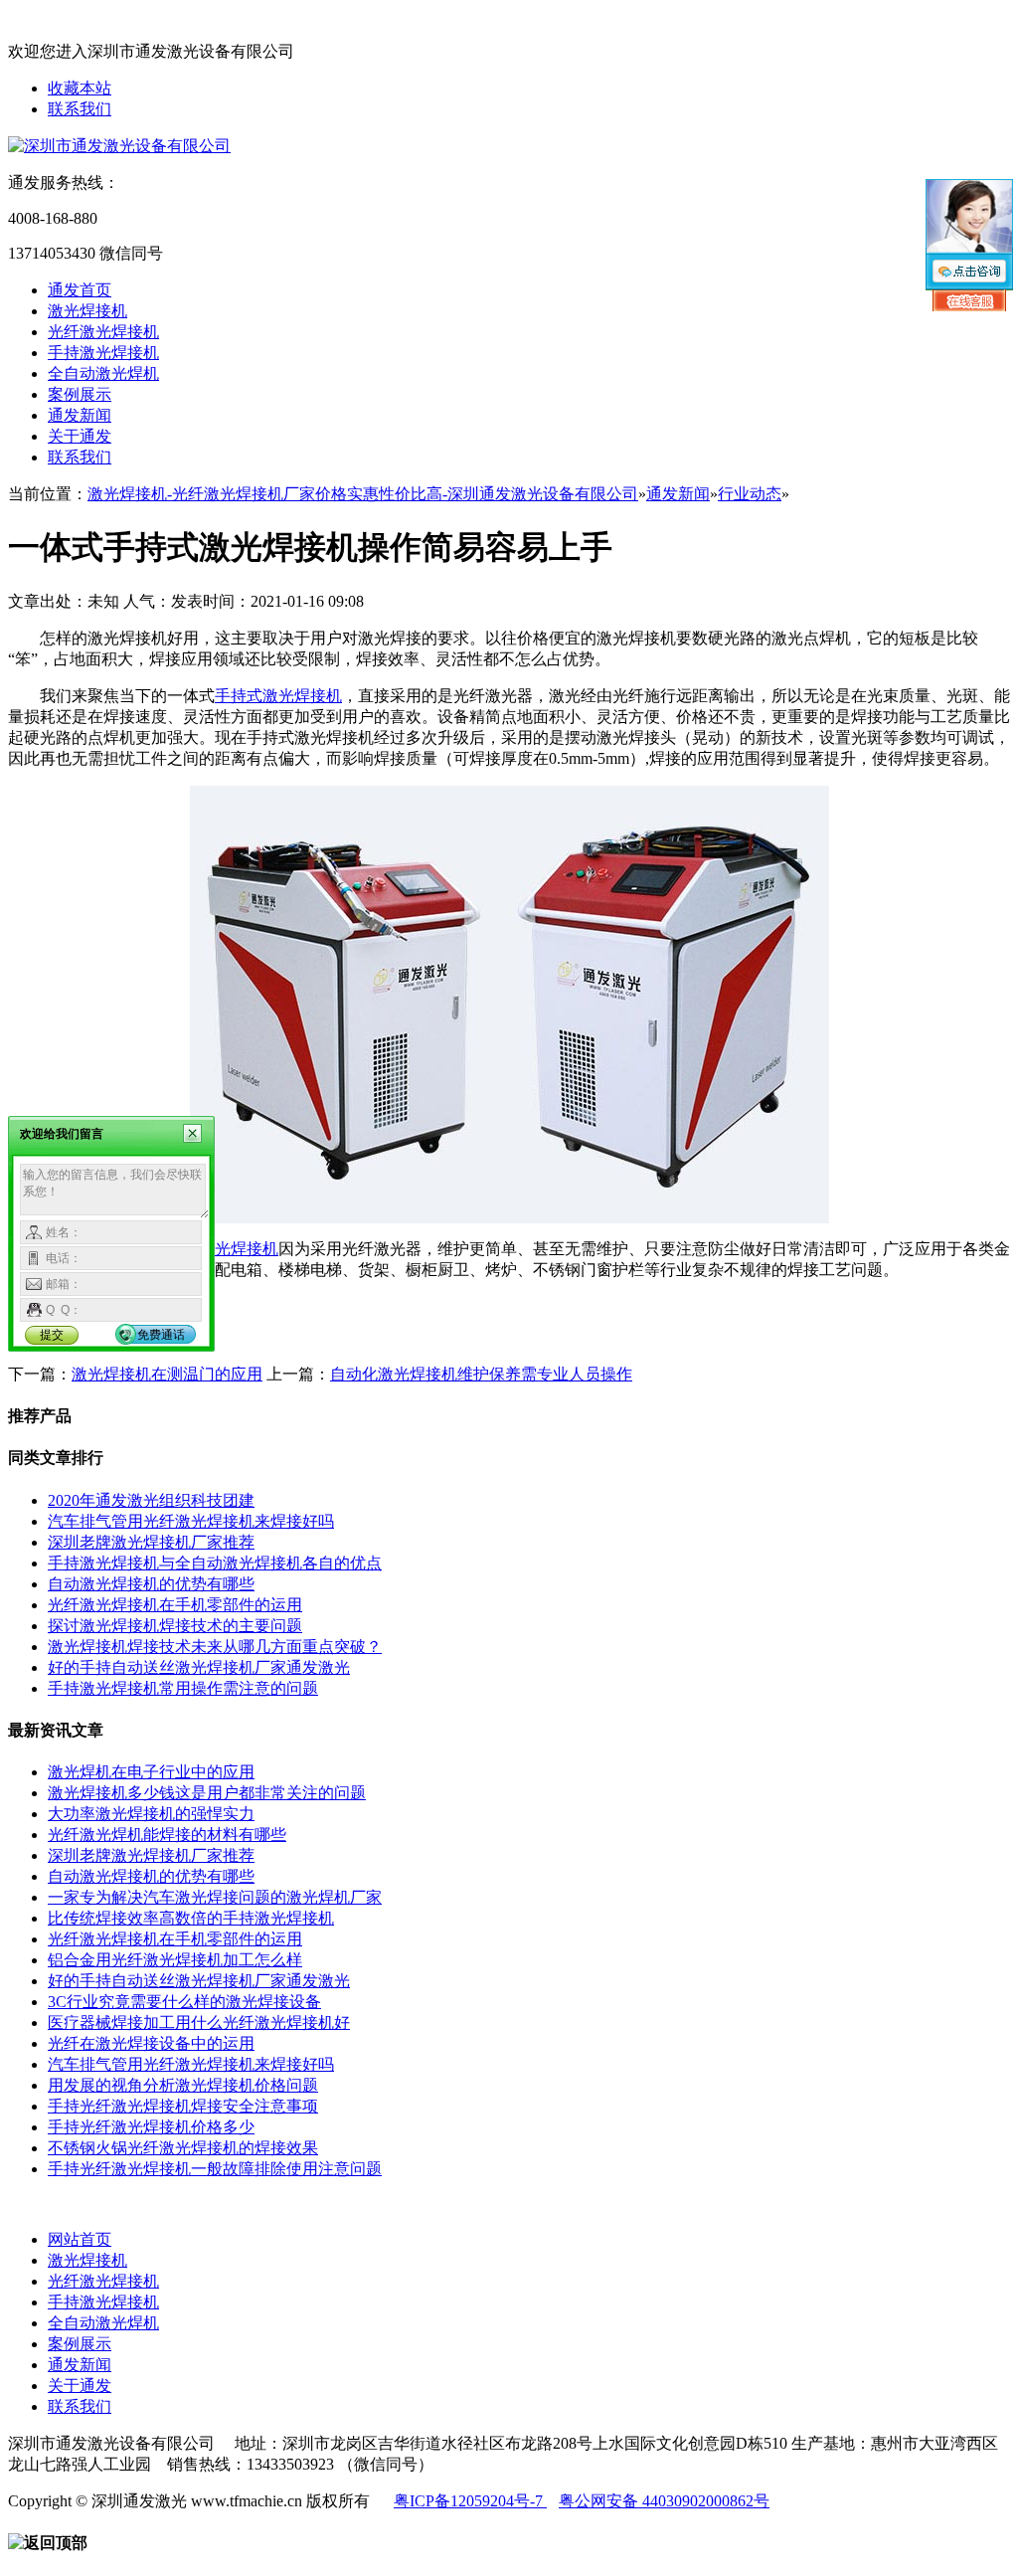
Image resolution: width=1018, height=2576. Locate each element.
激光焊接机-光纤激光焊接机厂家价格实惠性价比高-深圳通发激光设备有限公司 (363, 494)
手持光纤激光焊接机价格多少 (151, 2127)
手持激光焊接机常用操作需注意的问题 (183, 1688)
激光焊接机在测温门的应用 (167, 1374)
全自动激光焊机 (103, 373)
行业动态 (750, 494)
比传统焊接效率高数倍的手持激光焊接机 (191, 1918)
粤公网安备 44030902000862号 (664, 2501)
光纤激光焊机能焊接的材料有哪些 (167, 1835)
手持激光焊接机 (103, 353)
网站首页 (80, 2239)
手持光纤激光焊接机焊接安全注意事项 (183, 2106)
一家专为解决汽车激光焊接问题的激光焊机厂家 (215, 1897)
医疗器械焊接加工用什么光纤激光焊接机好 (199, 2023)
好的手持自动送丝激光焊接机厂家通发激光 (199, 1667)
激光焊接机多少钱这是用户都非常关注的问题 (207, 1793)
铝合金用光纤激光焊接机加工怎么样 (175, 1960)
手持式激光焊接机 (278, 696)
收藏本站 (80, 88)
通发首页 (80, 290)
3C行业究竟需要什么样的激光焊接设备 (184, 2002)
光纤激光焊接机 (103, 332)
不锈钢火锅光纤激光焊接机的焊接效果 (183, 2148)
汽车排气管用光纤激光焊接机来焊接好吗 (191, 1521)
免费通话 (161, 1335)
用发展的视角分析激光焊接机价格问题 (183, 2085)
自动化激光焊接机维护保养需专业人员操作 (481, 1374)
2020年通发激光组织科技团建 (151, 1500)
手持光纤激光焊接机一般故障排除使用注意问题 (215, 2169)
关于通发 (80, 436)
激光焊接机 (87, 311)
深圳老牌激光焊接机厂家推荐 (151, 1542)
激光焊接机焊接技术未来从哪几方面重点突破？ (215, 1647)
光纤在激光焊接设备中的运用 (151, 2043)
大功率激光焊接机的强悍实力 (151, 1814)
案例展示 (80, 394)
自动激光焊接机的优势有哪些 (151, 1584)
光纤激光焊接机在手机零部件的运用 (175, 1605)
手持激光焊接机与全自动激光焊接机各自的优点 (215, 1563)
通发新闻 (80, 415)
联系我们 (80, 109)
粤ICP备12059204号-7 (470, 2501)
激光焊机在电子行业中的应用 (151, 1772)
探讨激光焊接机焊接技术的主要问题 (175, 1626)
